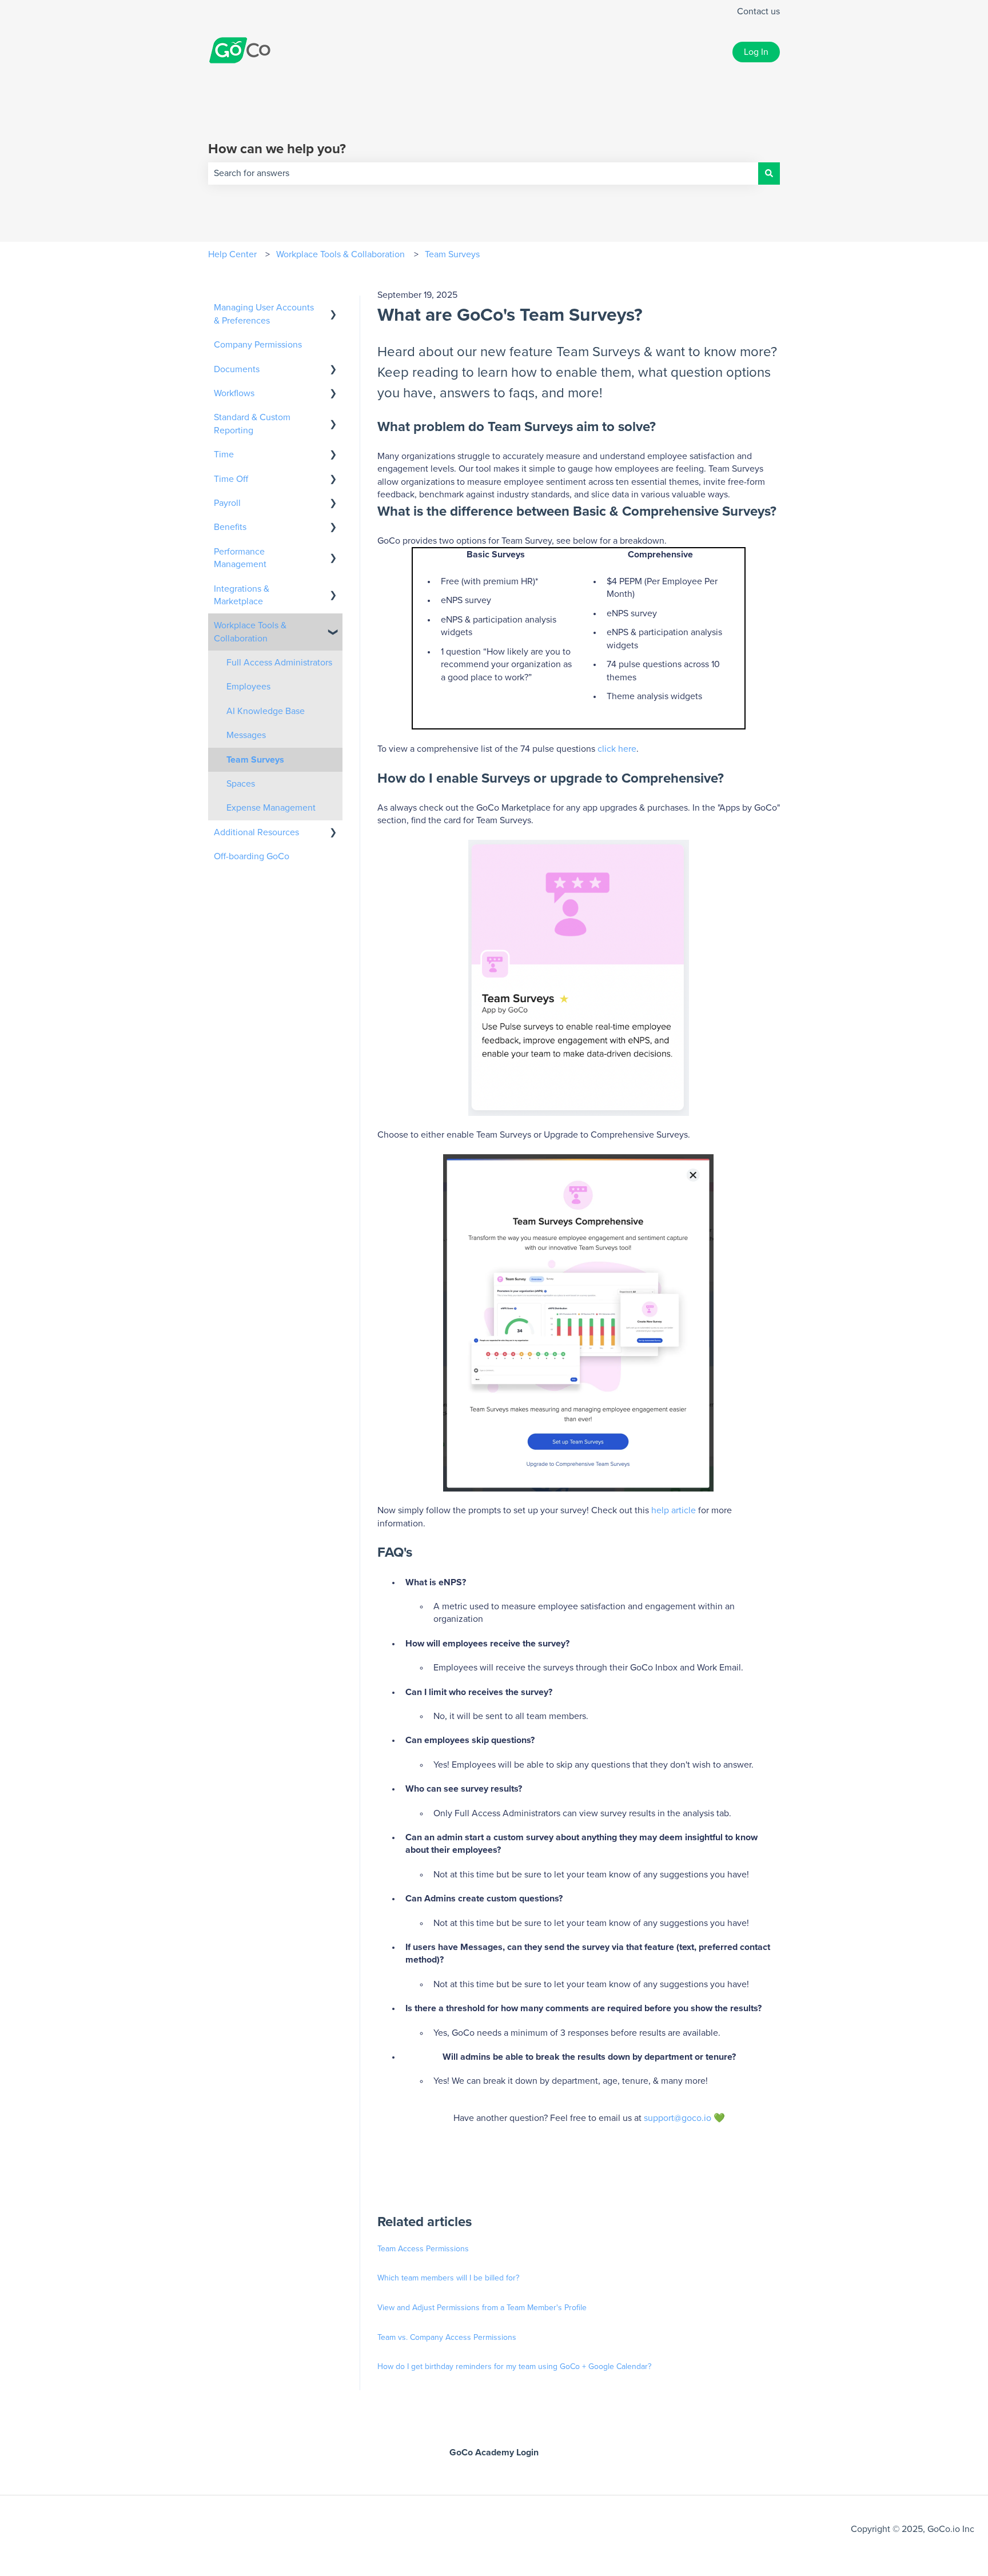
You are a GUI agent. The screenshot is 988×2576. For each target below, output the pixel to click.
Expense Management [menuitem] (271, 808)
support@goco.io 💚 (684, 2118)
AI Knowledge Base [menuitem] (266, 711)
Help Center (232, 254)
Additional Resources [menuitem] (256, 832)
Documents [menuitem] (237, 369)
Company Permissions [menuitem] (258, 345)
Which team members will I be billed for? (448, 2278)
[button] (333, 308)
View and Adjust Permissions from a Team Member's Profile (482, 2308)
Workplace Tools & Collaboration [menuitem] (250, 632)
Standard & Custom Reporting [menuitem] (252, 424)
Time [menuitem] (224, 454)
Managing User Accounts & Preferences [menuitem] (264, 314)
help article (674, 1510)
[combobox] (483, 173)
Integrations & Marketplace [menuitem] (242, 595)
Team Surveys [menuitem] (255, 760)
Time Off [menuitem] (231, 479)
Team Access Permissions (423, 2249)
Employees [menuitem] (248, 687)
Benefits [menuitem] (230, 527)
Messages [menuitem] (246, 735)
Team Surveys (452, 254)
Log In (756, 52)
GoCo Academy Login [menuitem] (494, 2453)
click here (617, 749)
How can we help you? (277, 149)
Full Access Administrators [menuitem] (279, 663)
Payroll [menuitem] (227, 503)
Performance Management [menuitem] (240, 558)
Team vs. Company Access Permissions (447, 2338)
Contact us (758, 11)
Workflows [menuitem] (234, 393)
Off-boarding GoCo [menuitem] (252, 856)
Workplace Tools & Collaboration (340, 254)
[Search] (769, 173)
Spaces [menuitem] (241, 784)
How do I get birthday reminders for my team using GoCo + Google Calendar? (514, 2367)
